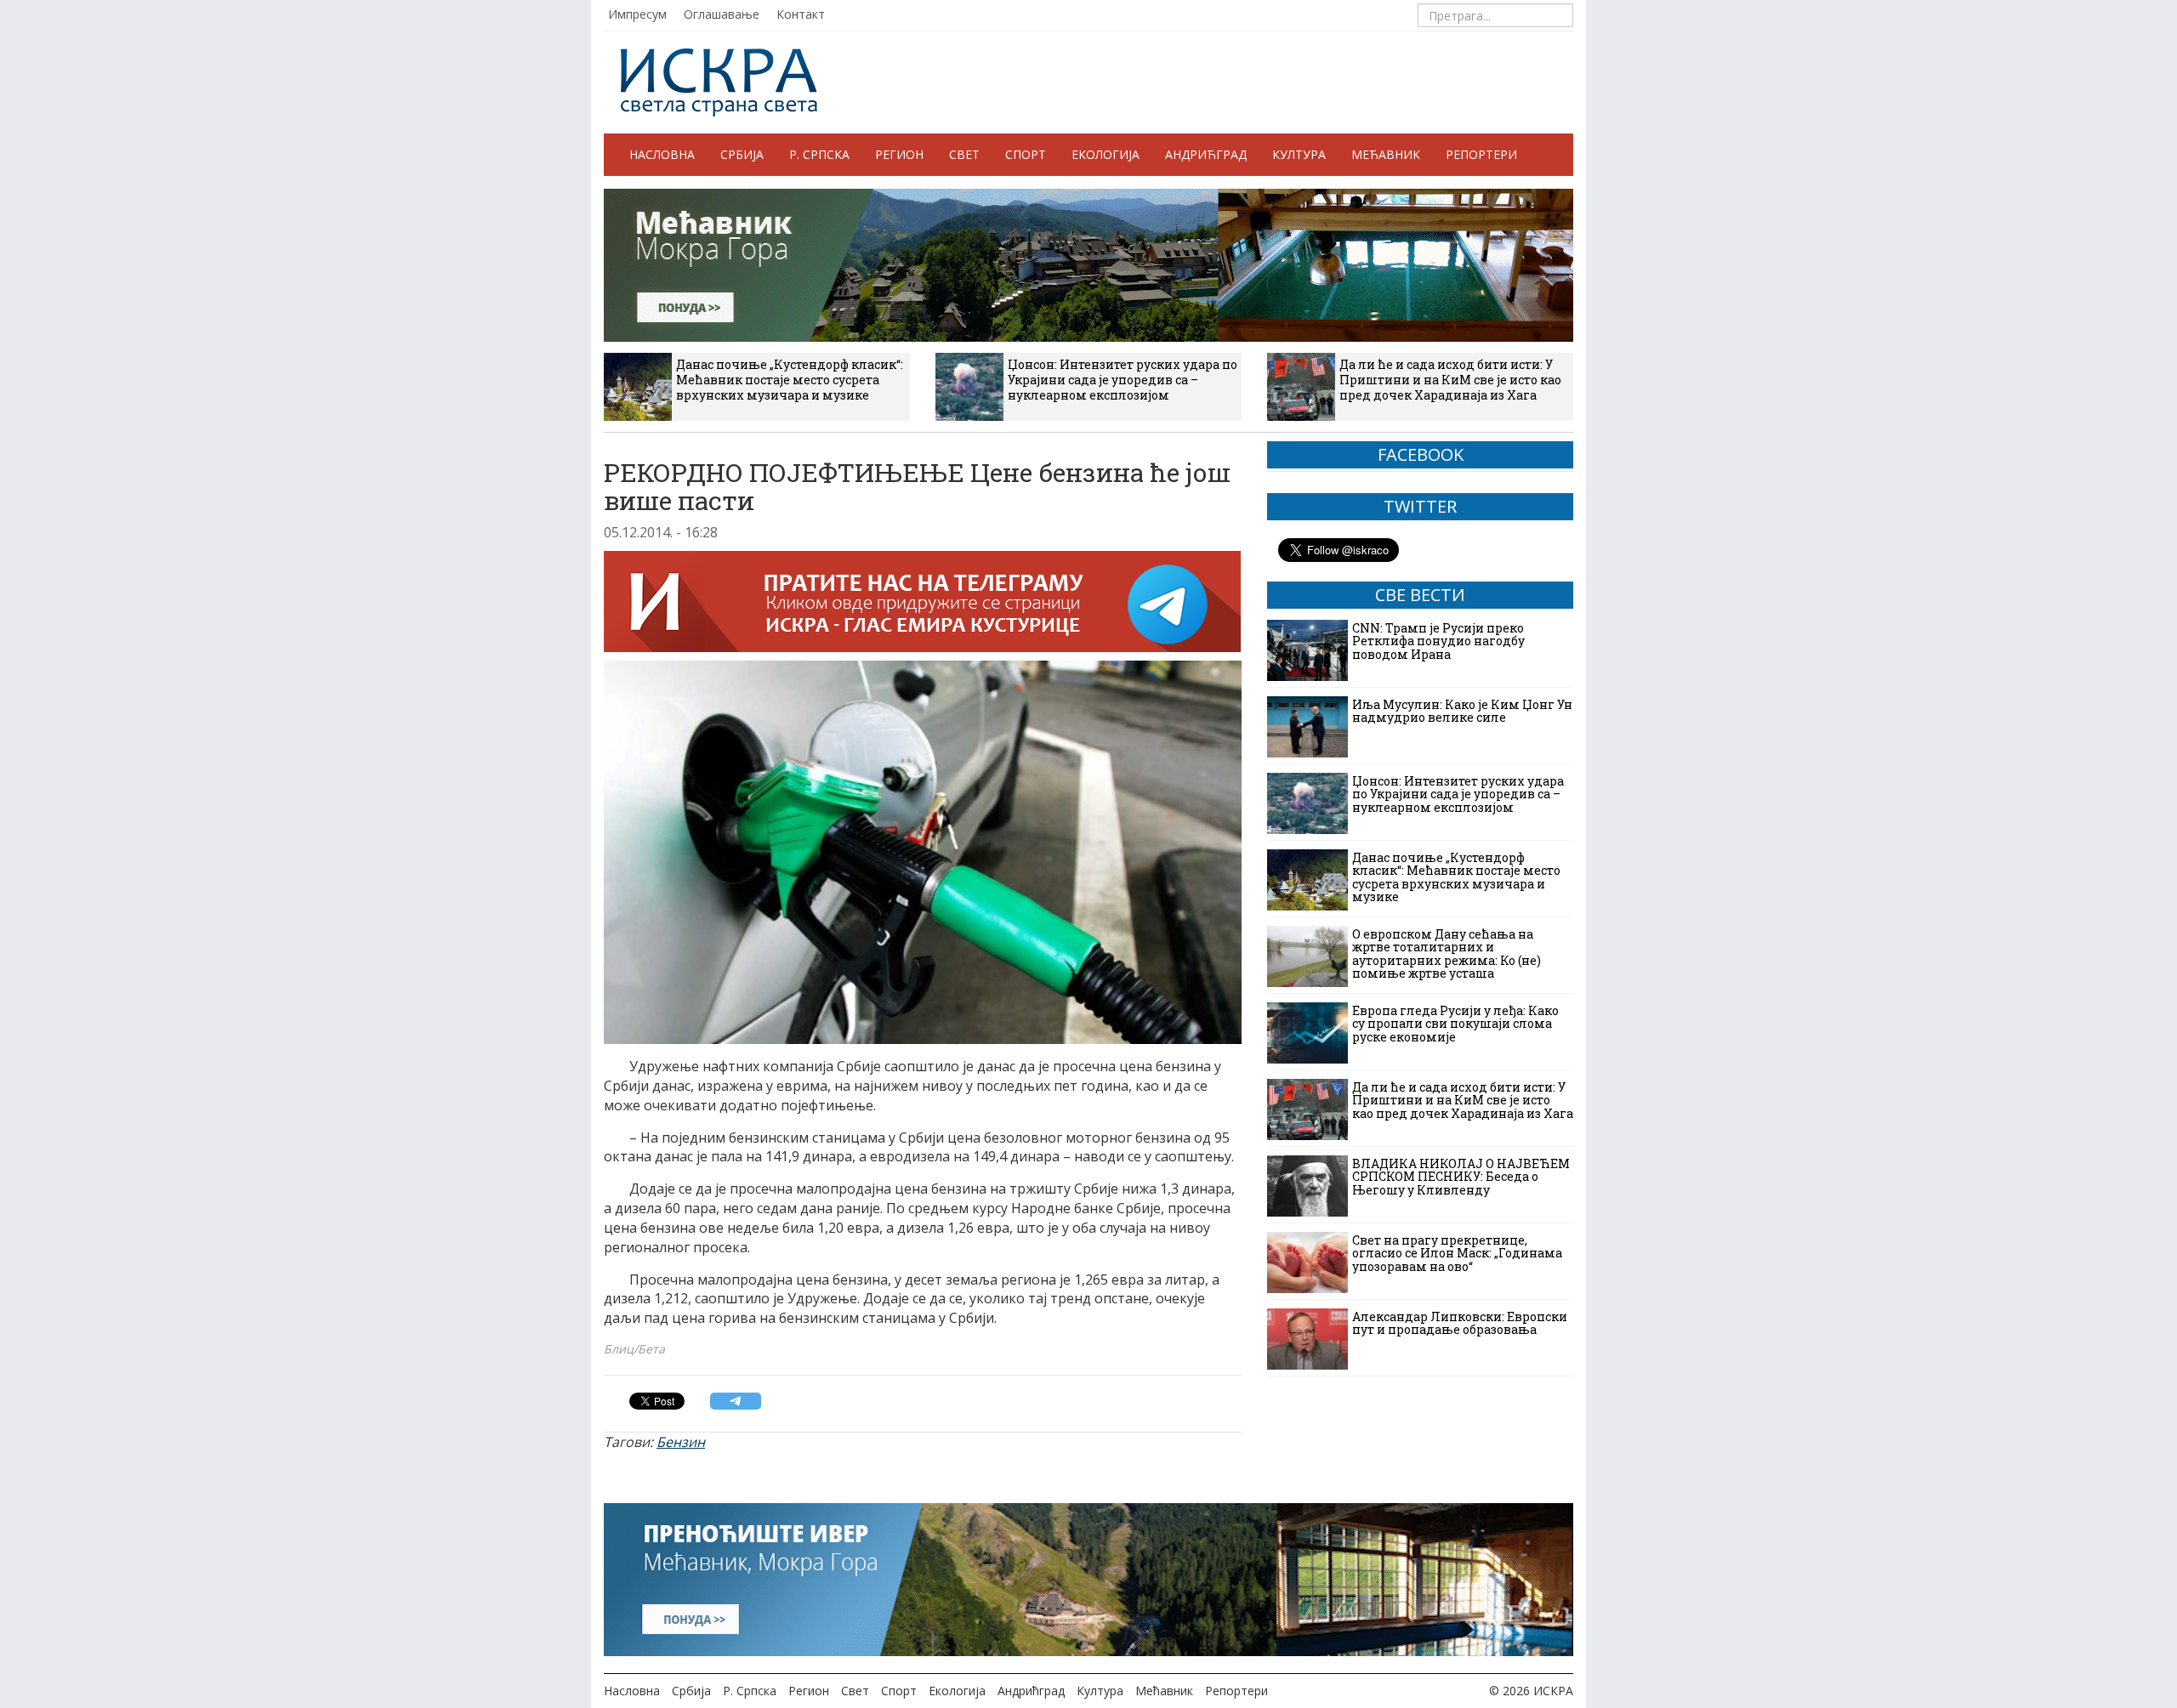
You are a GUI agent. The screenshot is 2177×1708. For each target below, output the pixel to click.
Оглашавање (722, 14)
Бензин (681, 1442)
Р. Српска (819, 154)
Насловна (662, 154)
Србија (742, 154)
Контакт (801, 14)
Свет (964, 154)
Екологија (1106, 154)
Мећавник (1386, 154)
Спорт (1026, 154)
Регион (899, 154)
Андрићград (1206, 154)
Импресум (637, 14)
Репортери (1481, 154)
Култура (1299, 154)
